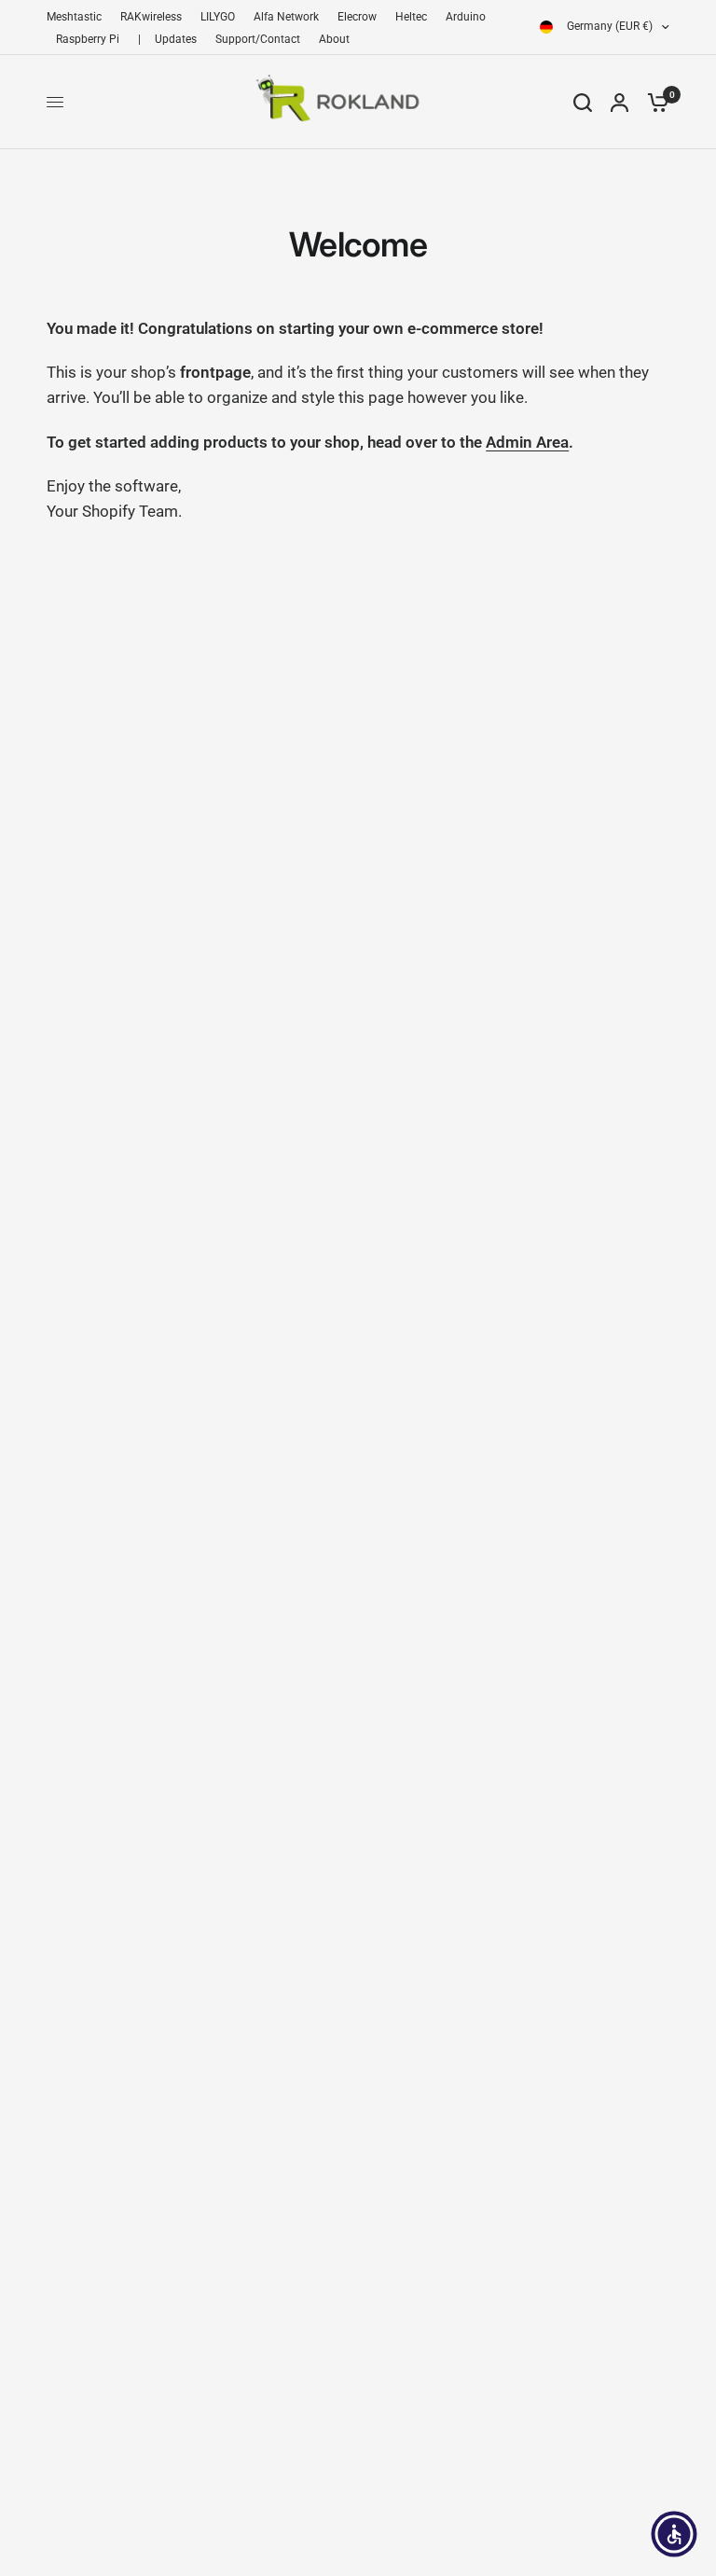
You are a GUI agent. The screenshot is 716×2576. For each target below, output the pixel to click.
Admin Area (527, 442)
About (334, 39)
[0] (654, 102)
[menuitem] (79, 17)
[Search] (583, 102)
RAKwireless (151, 17)
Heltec (411, 17)
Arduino (466, 17)
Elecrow (357, 17)
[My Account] (620, 102)
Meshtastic (74, 17)
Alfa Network (286, 17)
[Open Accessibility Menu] (674, 2534)
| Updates (167, 39)
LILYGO (218, 17)
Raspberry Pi (88, 39)
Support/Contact (258, 39)
